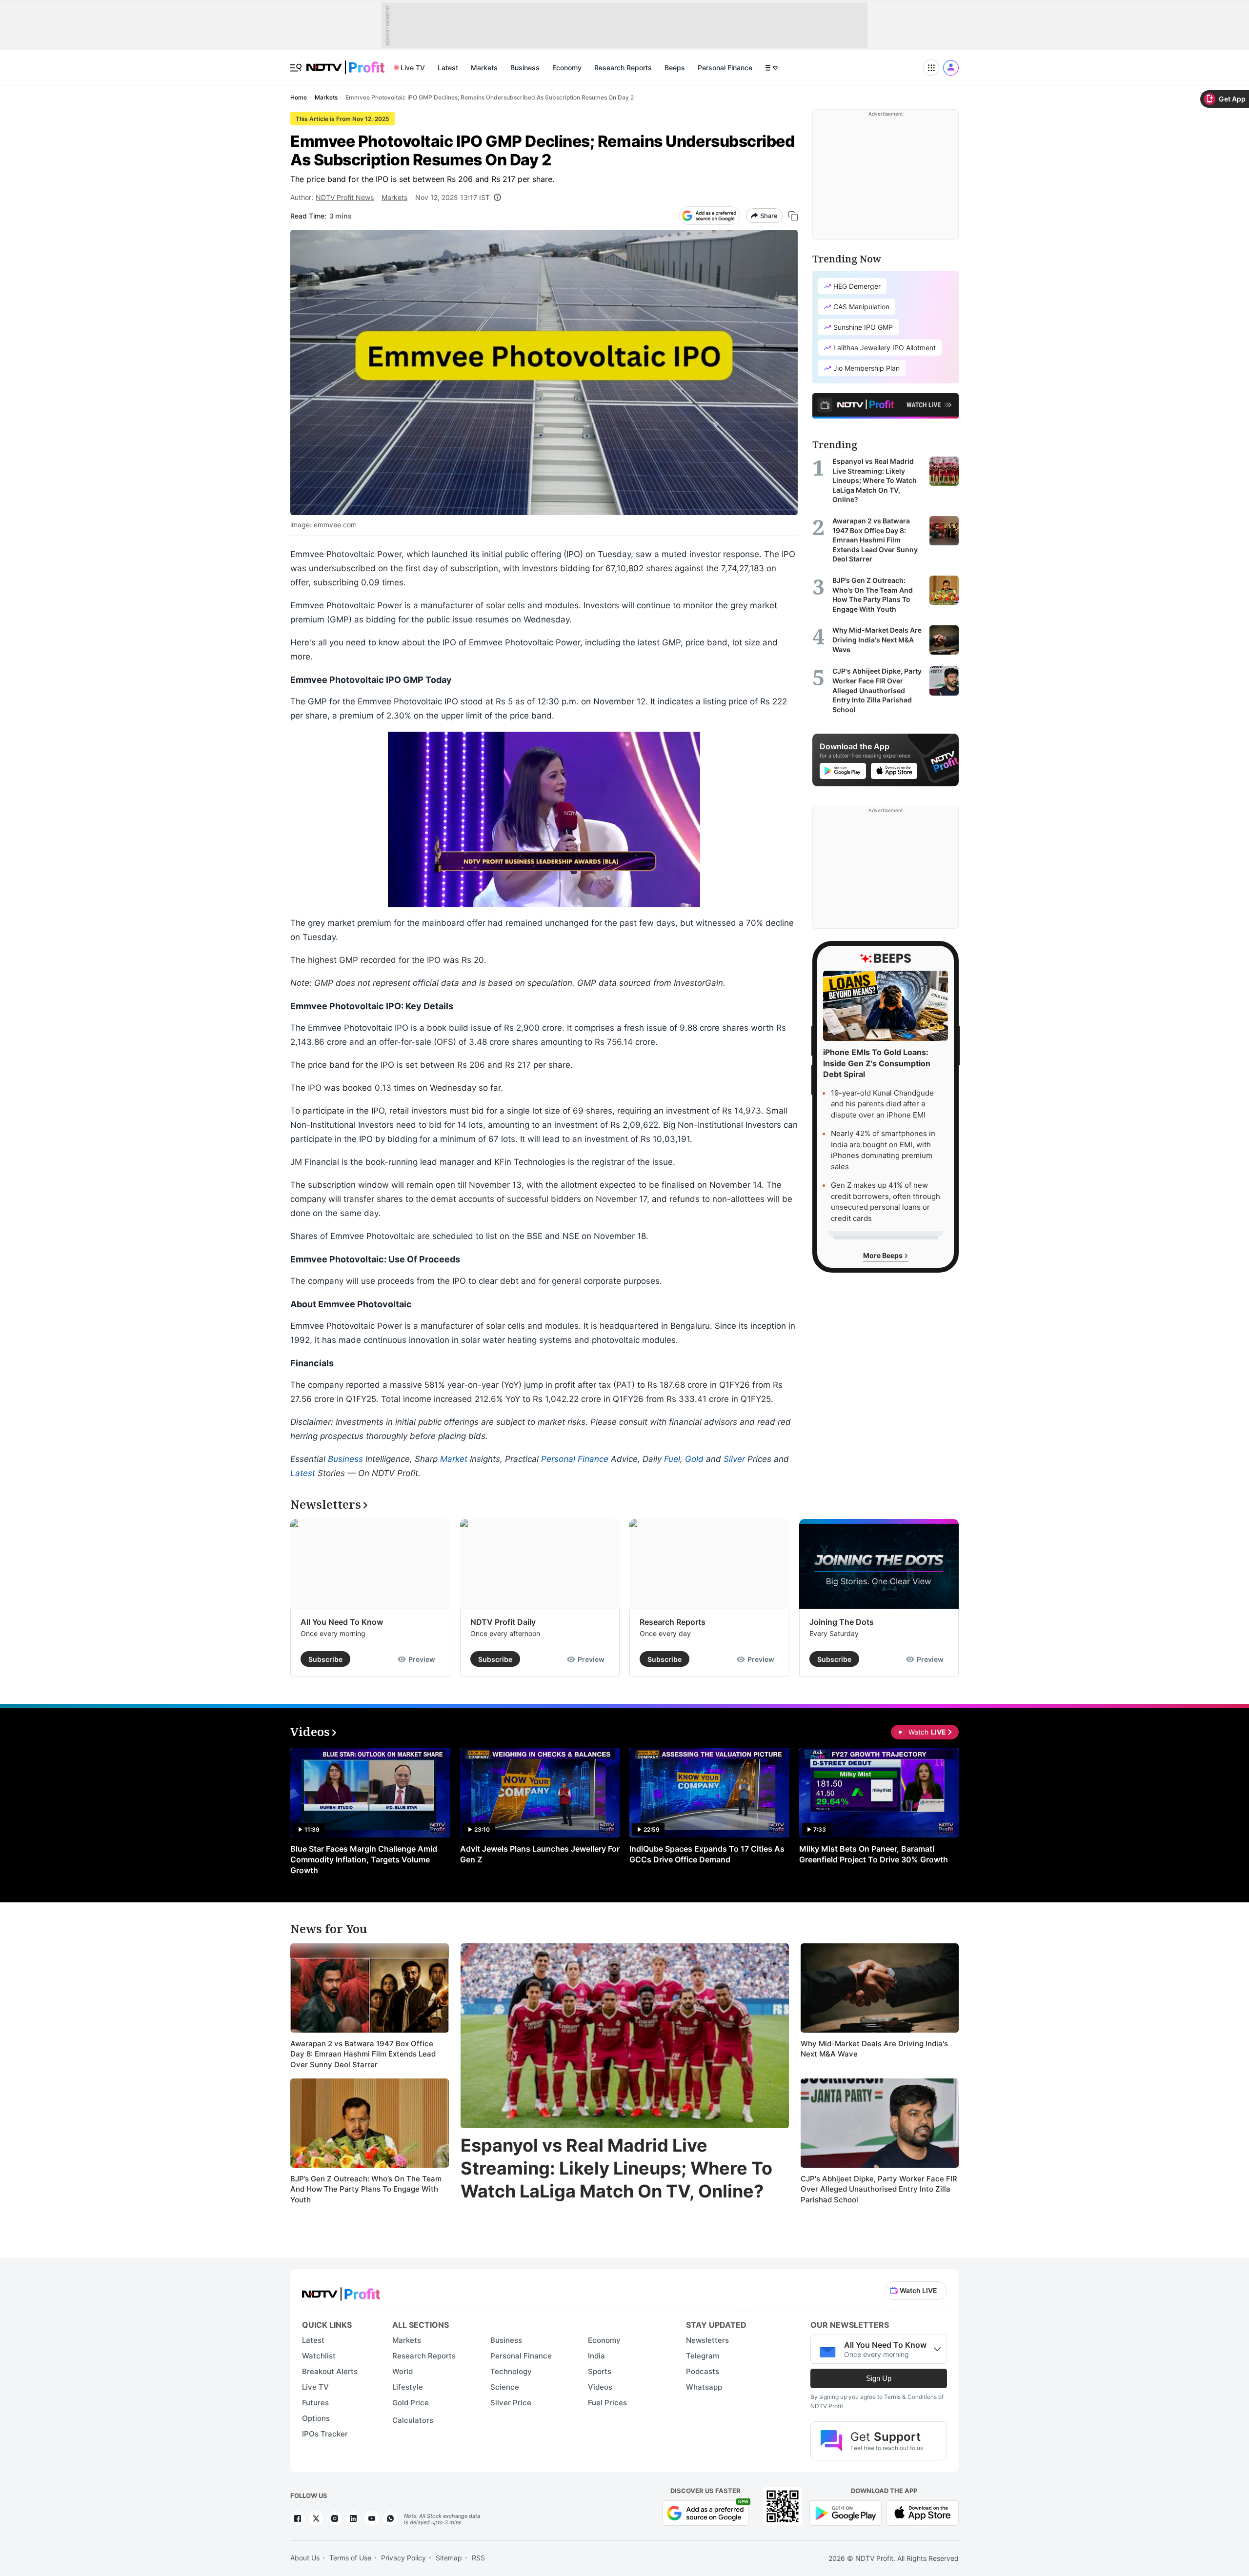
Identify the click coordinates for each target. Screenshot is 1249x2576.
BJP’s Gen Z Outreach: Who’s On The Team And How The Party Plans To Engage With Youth (366, 2189)
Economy (567, 68)
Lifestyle (408, 2387)
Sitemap (449, 2558)
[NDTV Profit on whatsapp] (390, 2518)
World (403, 2371)
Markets (484, 68)
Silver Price (511, 2403)
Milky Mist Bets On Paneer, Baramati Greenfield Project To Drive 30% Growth (874, 1854)
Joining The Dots (842, 1622)
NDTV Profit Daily (503, 1622)
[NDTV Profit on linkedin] (353, 2518)
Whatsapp (704, 2387)
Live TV (413, 68)
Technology (511, 2371)
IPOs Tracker (325, 2434)
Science (505, 2387)
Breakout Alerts (330, 2371)
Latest (448, 68)
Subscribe (325, 1659)
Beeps (675, 68)
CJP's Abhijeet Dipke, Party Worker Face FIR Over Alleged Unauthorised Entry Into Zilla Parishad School (879, 2189)
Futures (315, 2403)
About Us (305, 2558)
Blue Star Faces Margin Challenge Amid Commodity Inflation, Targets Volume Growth (364, 1859)
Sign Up (879, 2378)
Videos (600, 2387)
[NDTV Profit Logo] (341, 2291)
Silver (734, 1459)
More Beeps (884, 1255)
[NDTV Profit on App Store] (923, 2512)
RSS (478, 2558)
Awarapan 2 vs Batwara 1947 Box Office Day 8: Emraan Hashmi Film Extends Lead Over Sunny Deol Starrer (363, 2054)
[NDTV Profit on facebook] (298, 2518)
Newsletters (707, 2340)
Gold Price (411, 2403)
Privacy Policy (403, 2558)
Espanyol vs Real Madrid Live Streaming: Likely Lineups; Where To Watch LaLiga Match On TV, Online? (616, 2168)
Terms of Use (350, 2558)
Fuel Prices (607, 2403)
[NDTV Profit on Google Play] (846, 2512)
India (596, 2356)
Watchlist (319, 2356)
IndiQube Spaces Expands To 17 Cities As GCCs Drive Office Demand (707, 1854)
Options (316, 2418)
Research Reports (623, 68)
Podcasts (703, 2371)
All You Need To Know (342, 1622)
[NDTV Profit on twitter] (316, 2518)
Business (525, 68)
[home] (345, 62)
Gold (694, 1459)
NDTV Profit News (345, 197)
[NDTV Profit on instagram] (335, 2518)
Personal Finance (725, 68)
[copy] (793, 216)
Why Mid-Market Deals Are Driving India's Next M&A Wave (874, 2049)
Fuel (672, 1459)
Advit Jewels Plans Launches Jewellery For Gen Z (540, 1854)
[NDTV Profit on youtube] (372, 2518)
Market (454, 1459)
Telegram (703, 2356)
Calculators (413, 2420)
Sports (600, 2371)
